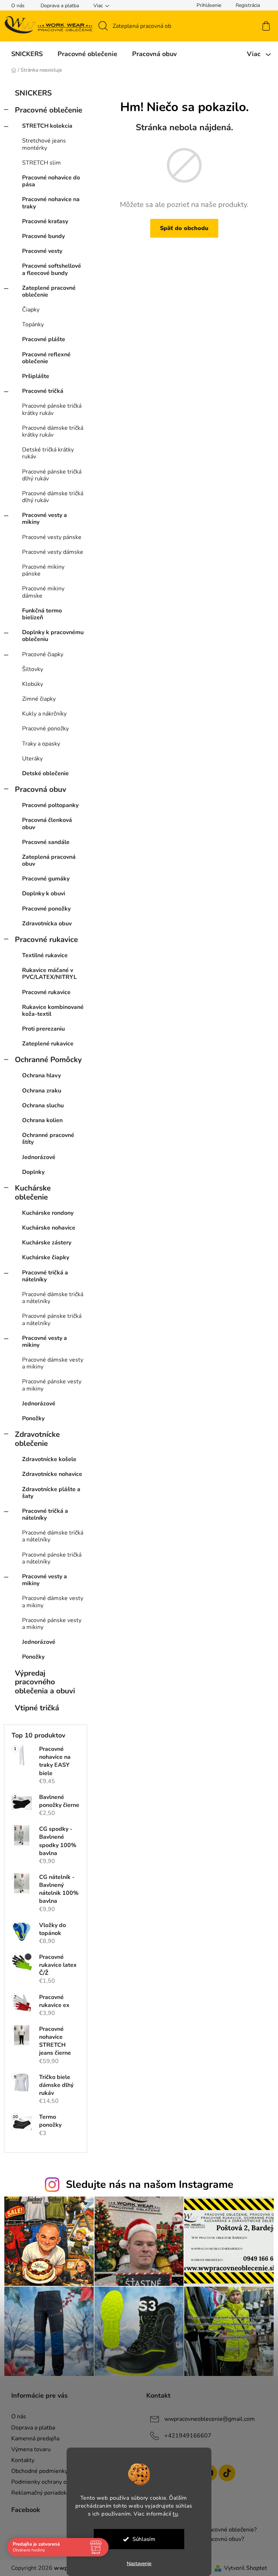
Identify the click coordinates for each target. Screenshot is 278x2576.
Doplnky (30, 1172)
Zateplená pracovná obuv (46, 860)
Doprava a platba (57, 6)
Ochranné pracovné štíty (45, 1139)
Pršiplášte (33, 376)
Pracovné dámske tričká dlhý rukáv (50, 497)
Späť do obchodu (182, 228)
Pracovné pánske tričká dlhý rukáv (49, 475)
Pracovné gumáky (43, 879)
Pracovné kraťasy (42, 221)
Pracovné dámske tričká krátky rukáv (50, 431)
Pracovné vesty (39, 251)
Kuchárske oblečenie (30, 1192)
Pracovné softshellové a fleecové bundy (49, 269)
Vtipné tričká (34, 1708)
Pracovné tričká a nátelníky (42, 1276)
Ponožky (30, 1418)
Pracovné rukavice (43, 939)
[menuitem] (24, 54)
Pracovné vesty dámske (50, 552)
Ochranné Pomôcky (45, 1060)
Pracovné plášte (41, 339)
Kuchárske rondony (45, 1213)
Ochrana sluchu (40, 1105)
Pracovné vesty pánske (49, 537)
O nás (15, 6)
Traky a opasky (38, 744)
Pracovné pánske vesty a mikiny (49, 1385)
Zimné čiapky (36, 699)
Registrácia (245, 5)
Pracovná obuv (38, 789)
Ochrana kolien (39, 1120)
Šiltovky (30, 669)
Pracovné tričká (40, 391)
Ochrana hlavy (39, 1075)
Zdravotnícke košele (46, 1459)
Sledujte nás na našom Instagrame (147, 2184)
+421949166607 (185, 2436)
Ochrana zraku (39, 1091)
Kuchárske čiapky (43, 1257)
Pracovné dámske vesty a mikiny (50, 1363)
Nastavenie (136, 2564)
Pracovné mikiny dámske (40, 592)
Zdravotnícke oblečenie (34, 1439)
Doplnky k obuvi (41, 894)
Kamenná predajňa (32, 2439)
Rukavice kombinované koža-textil (50, 1011)
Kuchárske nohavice (46, 1228)
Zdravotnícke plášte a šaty (48, 1493)
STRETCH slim (39, 163)
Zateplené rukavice (45, 1044)
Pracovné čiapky (40, 654)
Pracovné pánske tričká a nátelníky (49, 1319)
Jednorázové (36, 1157)
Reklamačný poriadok (36, 2493)
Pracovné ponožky (43, 729)
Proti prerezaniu (41, 1029)
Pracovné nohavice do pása (48, 181)
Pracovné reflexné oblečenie (43, 358)
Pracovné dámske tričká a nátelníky (50, 1298)
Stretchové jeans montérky (41, 144)
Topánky (30, 324)
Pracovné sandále (43, 842)
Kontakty (20, 2460)
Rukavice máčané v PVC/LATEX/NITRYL (47, 974)
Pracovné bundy (41, 236)
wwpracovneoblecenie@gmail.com (207, 2419)
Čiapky (28, 310)
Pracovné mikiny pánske (40, 570)
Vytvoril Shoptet (243, 2568)
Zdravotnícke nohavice (49, 1474)
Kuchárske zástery (44, 1243)
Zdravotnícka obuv (44, 924)
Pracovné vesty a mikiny (42, 519)
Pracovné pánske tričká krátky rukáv (49, 409)
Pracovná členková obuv (44, 824)
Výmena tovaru (28, 2449)
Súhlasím (141, 2539)
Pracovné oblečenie (46, 110)
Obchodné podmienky (37, 2471)
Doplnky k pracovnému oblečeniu (50, 636)
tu (173, 2514)
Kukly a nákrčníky (41, 714)
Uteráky (30, 759)
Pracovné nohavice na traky (48, 203)
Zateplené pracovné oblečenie (46, 291)
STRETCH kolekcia (44, 126)
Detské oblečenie (43, 773)
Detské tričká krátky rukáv (45, 453)
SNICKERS (30, 93)
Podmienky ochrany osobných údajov (56, 2482)
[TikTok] (224, 2473)
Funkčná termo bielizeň (39, 614)
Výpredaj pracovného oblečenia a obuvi (42, 1682)
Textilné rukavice (42, 955)
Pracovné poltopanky (47, 805)
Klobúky (30, 684)
